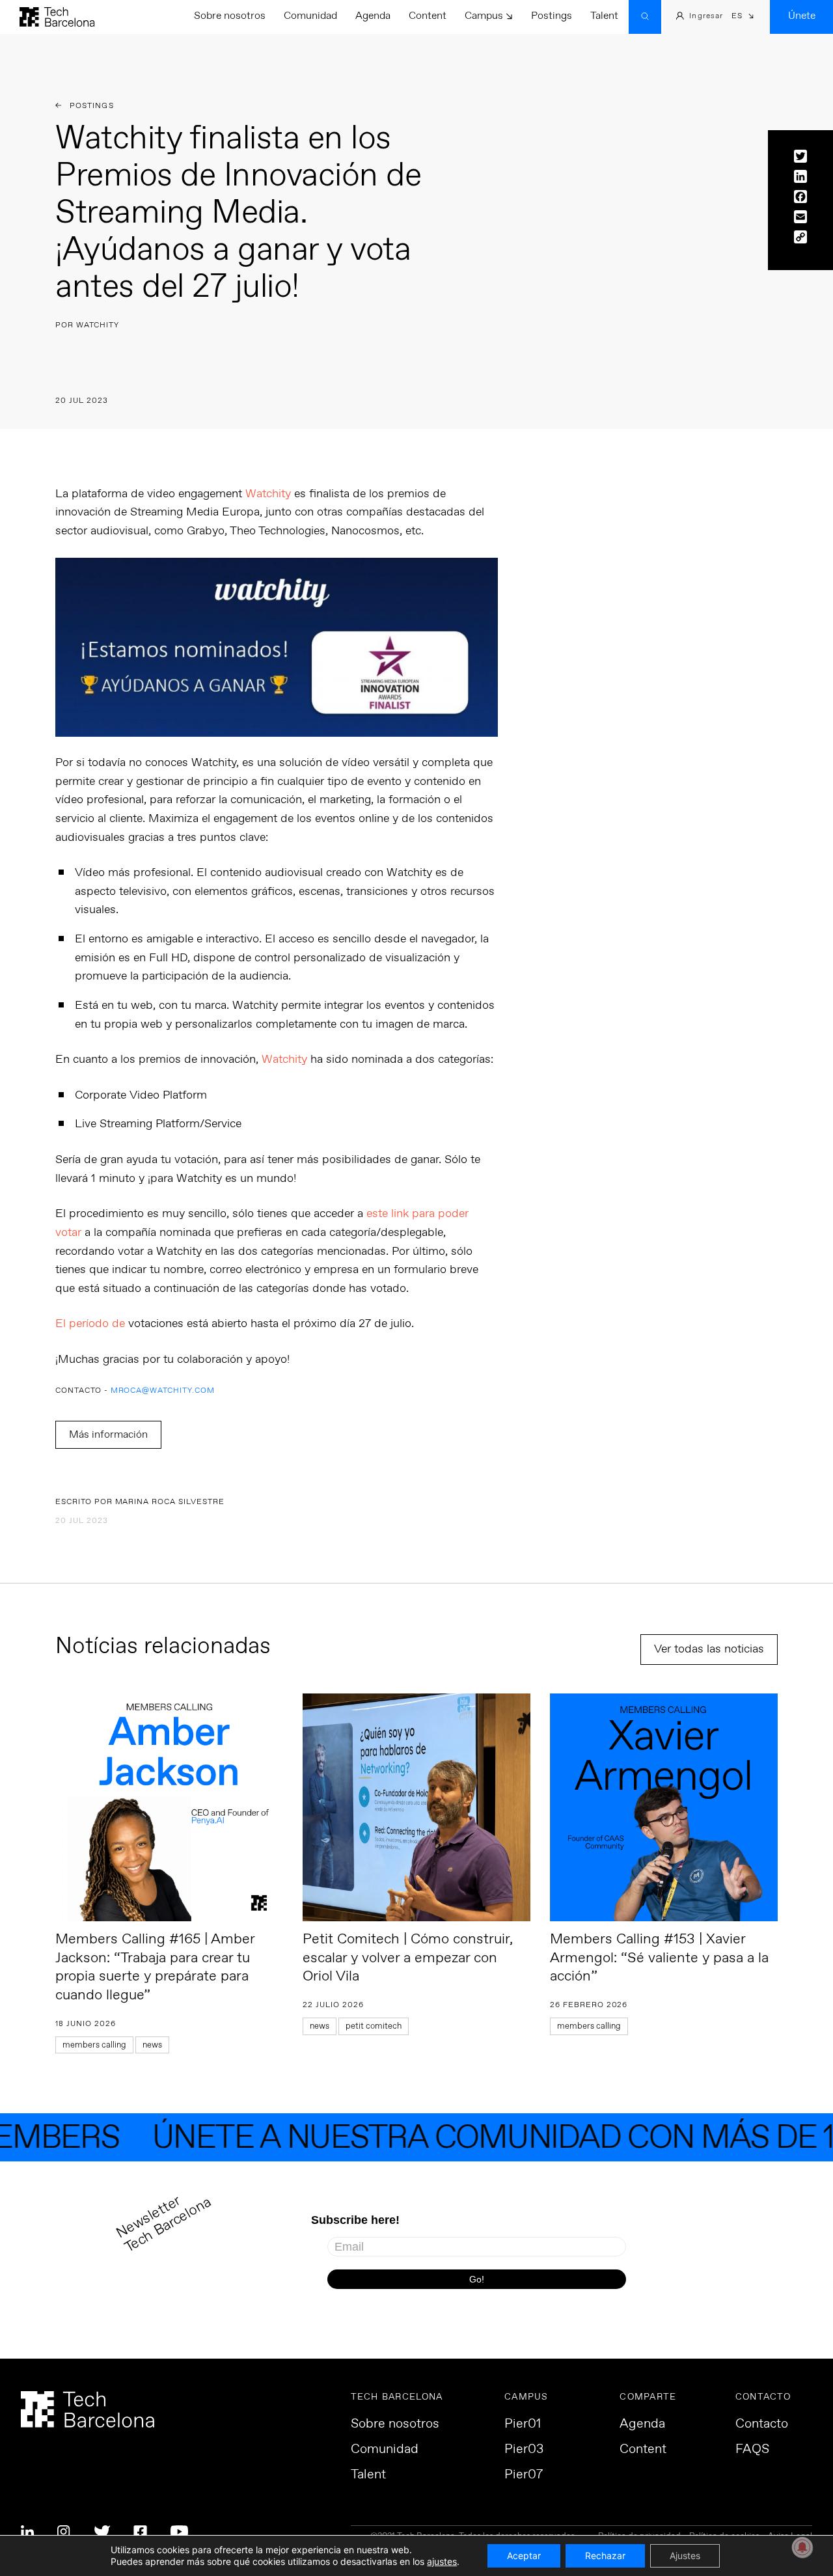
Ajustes (685, 2555)
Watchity (268, 494)
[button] (743, 17)
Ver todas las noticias (709, 1649)
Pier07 (524, 2475)
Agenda (373, 16)
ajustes (442, 2561)
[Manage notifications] (802, 2547)
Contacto (762, 2424)
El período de (235, 1324)
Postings (552, 16)
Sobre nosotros (230, 16)
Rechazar (605, 2555)
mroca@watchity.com (163, 1391)
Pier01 (523, 2424)
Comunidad (310, 16)
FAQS (752, 2450)
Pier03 (524, 2450)
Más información (108, 1435)
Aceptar (524, 2555)
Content (428, 16)
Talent (604, 16)
